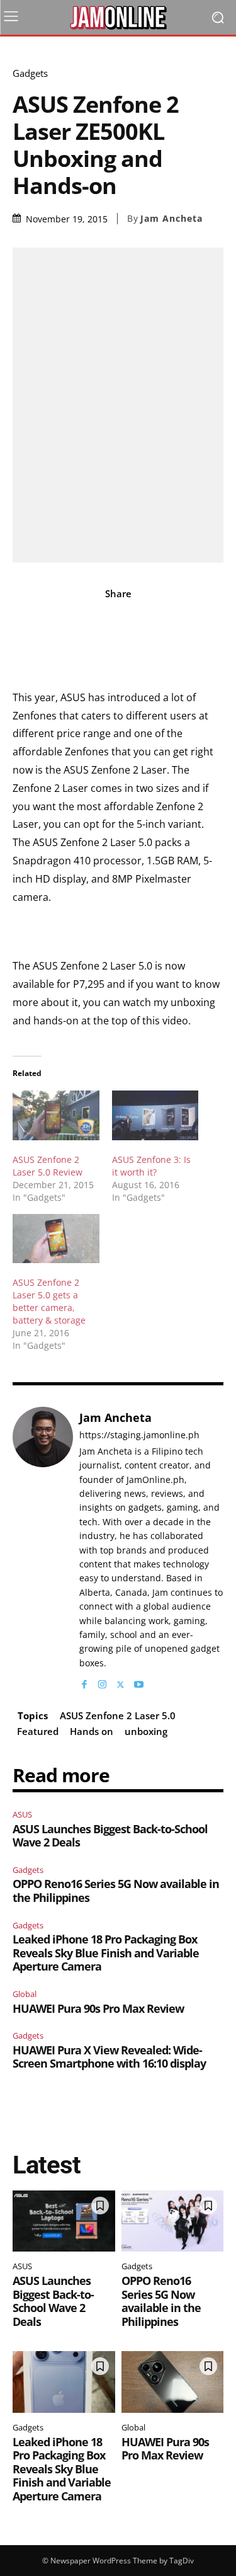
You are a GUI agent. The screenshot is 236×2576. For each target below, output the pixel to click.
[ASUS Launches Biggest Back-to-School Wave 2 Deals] (64, 2221)
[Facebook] (84, 1682)
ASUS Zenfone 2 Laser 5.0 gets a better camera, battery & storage (49, 1301)
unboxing (146, 1731)
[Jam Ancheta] (43, 1549)
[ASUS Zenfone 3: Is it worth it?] (155, 1115)
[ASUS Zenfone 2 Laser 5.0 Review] (56, 1115)
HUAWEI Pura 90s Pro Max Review (98, 2008)
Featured (38, 1731)
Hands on (92, 1731)
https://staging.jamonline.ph (139, 1435)
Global (25, 1994)
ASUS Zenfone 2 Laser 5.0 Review (48, 1166)
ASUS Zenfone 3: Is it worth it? (151, 1166)
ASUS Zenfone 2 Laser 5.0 (118, 1715)
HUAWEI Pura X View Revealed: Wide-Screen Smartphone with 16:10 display (109, 2057)
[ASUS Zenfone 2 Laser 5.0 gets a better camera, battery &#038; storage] (56, 1239)
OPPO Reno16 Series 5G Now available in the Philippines (116, 1891)
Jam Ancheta (171, 219)
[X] (121, 1682)
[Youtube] (139, 1682)
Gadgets (30, 73)
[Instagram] (102, 1682)
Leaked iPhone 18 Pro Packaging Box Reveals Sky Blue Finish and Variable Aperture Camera (106, 1953)
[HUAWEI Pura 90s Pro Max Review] (173, 2382)
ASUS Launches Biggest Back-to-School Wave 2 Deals (110, 1836)
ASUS (22, 1814)
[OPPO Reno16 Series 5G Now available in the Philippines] (173, 2221)
